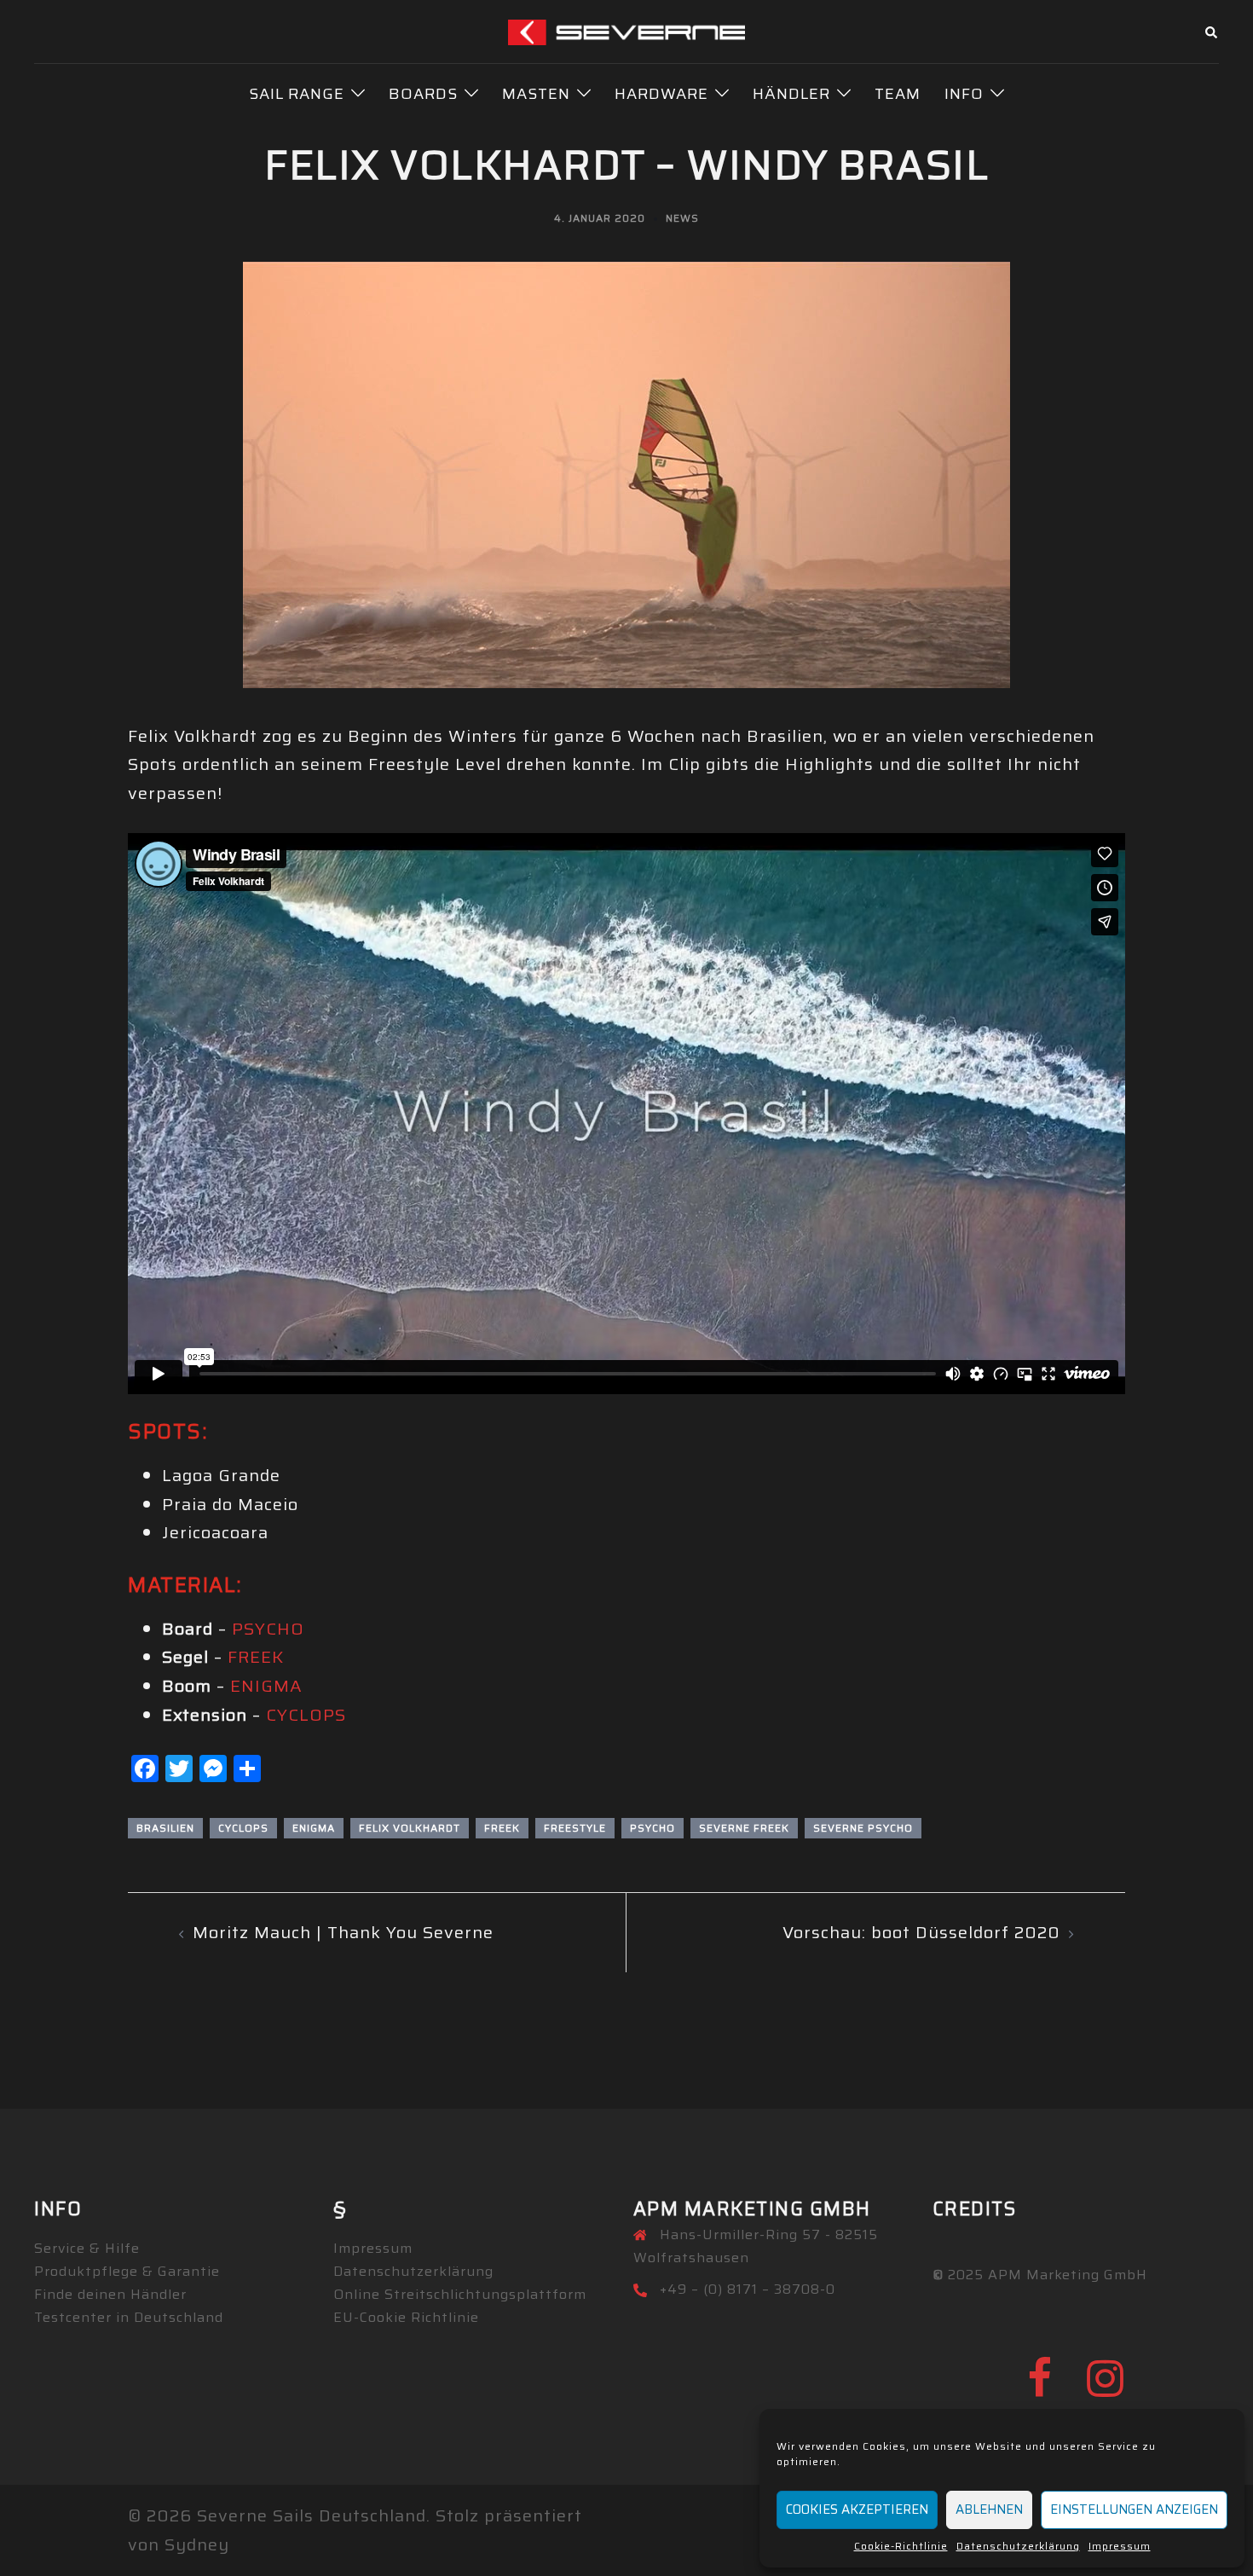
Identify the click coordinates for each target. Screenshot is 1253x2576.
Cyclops (243, 1828)
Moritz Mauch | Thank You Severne (343, 1932)
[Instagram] (1106, 2389)
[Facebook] (1040, 2389)
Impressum (1120, 2546)
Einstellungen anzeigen (1134, 2509)
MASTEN (536, 94)
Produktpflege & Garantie (127, 2271)
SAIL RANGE (297, 94)
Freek (502, 1828)
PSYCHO (268, 1629)
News (682, 218)
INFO (964, 94)
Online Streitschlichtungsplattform (460, 2294)
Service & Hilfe (87, 2248)
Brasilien (165, 1828)
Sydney (197, 2544)
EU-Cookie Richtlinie (406, 2317)
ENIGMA (266, 1686)
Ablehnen (989, 2509)
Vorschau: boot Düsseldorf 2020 (921, 1932)
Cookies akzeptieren (857, 2509)
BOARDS (423, 94)
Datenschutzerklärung (1018, 2546)
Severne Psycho (863, 1828)
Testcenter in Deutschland (129, 2317)
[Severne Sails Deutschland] (627, 31)
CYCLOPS (306, 1715)
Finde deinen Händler (110, 2294)
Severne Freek (744, 1828)
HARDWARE (661, 94)
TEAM (898, 94)
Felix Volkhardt (410, 1828)
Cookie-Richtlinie (901, 2546)
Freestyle (575, 1828)
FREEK (256, 1657)
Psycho (652, 1828)
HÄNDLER (791, 94)
